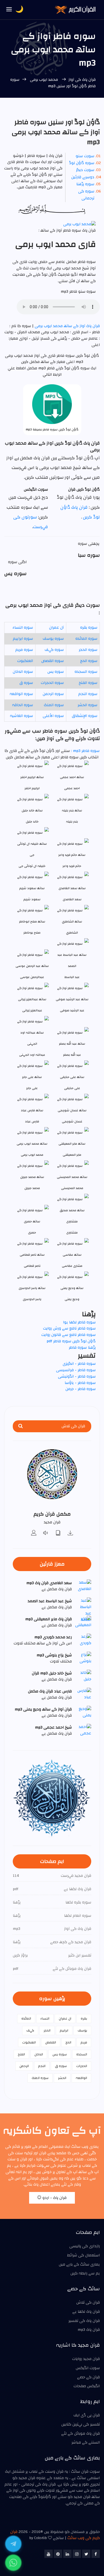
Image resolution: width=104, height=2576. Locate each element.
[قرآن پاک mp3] (70, 1533)
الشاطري (72, 933)
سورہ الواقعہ (21, 694)
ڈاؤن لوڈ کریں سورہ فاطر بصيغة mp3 (52, 429)
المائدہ (26, 2018)
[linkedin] (67, 2554)
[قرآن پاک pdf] (58, 1533)
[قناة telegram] (13, 2544)
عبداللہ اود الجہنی (32, 1055)
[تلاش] (21, 1426)
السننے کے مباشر (86, 2442)
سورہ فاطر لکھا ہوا (79, 1322)
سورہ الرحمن (53, 694)
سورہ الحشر (87, 705)
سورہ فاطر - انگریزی (79, 1364)
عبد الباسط (72, 977)
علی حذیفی (72, 1088)
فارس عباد (32, 1121)
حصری (32, 1232)
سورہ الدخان (23, 672)
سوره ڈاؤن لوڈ (82, 163)
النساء (45, 2018)
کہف (30, 2030)
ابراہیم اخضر (32, 788)
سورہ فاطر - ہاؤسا (80, 1383)
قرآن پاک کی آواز (82, 80)
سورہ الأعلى (53, 716)
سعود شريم (32, 899)
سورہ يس (56, 672)
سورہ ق (26, 683)
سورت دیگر (85, 170)
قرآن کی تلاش (88, 2302)
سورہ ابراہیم (23, 639)
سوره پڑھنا (85, 184)
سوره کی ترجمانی (86, 195)
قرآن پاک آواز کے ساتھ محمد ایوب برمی (67, 326)
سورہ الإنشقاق (85, 716)
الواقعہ (81, 2078)
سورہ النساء (23, 628)
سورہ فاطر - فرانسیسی (76, 1370)
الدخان (39, 2054)
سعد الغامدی (72, 899)
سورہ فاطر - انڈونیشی (77, 1376)
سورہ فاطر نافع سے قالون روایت (69, 1335)
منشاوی (72, 1232)
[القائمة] (9, 10)
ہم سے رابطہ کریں (85, 2273)
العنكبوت (25, 661)
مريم (84, 2042)
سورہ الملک (54, 705)
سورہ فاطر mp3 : (85, 751)
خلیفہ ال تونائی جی (32, 866)
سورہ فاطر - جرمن (81, 1389)
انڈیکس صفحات (87, 2386)
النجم (42, 2066)
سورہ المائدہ (86, 639)
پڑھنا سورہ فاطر (82, 1348)
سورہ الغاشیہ (21, 716)
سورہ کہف (54, 650)
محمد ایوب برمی (44, 80)
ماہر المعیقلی (72, 1155)
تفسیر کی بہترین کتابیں (81, 2424)
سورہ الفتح (88, 683)
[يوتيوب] (49, 2554)
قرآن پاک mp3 (89, 2330)
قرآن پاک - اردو (54, 2198)
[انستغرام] (77, 2554)
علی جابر (32, 1088)
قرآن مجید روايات (86, 2359)
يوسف (82, 2030)
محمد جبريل (32, 1188)
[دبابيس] (58, 2554)
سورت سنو (85, 156)
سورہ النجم (88, 694)
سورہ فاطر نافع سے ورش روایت (69, 1328)
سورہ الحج (89, 661)
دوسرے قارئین (83, 177)
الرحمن (24, 2066)
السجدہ (82, 2054)
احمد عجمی (72, 788)
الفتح (21, 2054)
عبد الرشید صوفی (72, 1010)
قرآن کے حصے (88, 2377)
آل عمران (56, 628)
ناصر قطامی (32, 1266)
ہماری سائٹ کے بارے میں (79, 2264)
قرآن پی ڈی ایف (87, 2415)
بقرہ (84, 2018)
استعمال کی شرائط (83, 2255)
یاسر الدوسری (32, 1299)
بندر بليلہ (72, 822)
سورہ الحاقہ (23, 705)
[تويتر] (86, 2554)
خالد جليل (32, 822)
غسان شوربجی (72, 1121)
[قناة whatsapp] (13, 2563)
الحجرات (82, 2066)
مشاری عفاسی (72, 1266)
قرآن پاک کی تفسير (84, 2321)
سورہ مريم (24, 650)
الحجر (47, 2030)
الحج (68, 2042)
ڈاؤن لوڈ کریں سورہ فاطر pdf (71, 1341)
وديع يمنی (72, 1299)
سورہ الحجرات (52, 683)
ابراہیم (64, 2030)
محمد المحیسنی (72, 1188)
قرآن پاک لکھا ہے (86, 2312)
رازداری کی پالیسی (85, 2246)
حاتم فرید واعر (72, 866)
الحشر (62, 2078)
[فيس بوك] (96, 2554)
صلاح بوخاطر (32, 933)
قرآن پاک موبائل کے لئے (81, 2434)
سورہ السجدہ (86, 672)
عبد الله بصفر (72, 1055)
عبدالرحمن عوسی (32, 977)
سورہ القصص (53, 661)
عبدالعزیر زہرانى (32, 1010)
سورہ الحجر (88, 650)
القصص (51, 2042)
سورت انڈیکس (88, 2368)
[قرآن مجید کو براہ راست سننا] (46, 1533)
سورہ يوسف (53, 639)
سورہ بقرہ (89, 628)
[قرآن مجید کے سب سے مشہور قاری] (34, 1533)
